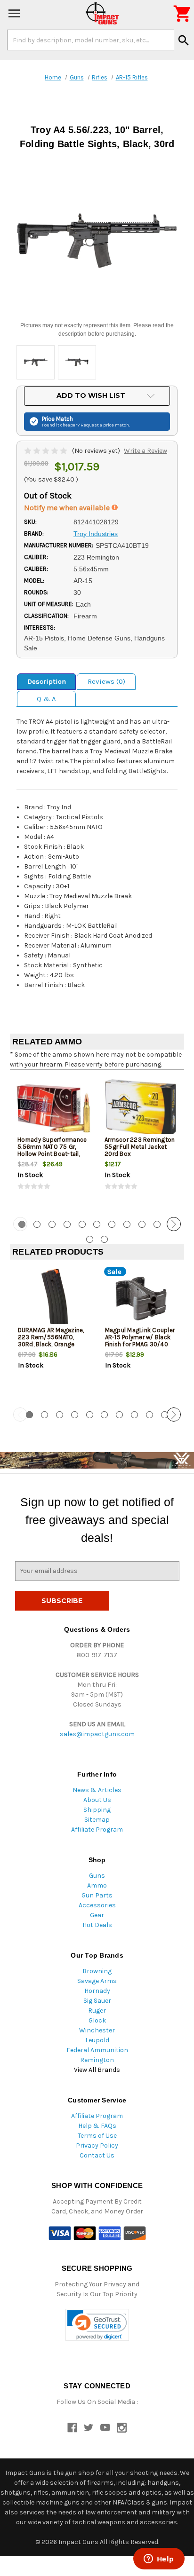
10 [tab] (157, 1224)
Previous (20, 1224)
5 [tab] (82, 1224)
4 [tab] (67, 1224)
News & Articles (97, 1790)
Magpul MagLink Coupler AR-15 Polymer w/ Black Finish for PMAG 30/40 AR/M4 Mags (140, 1341)
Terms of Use (97, 2136)
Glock (97, 2020)
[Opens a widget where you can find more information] (159, 2560)
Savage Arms (97, 1981)
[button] (97, 2325)
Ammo (97, 1885)
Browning (97, 1971)
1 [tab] (29, 1415)
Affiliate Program (97, 1829)
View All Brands (97, 2070)
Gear (97, 1915)
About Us (97, 1800)
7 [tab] (112, 1224)
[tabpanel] (53, 1142)
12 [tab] (90, 1239)
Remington (97, 2060)
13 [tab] (104, 1239)
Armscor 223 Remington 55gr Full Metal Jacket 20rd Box (140, 1147)
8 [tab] (127, 1224)
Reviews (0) (106, 681)
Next (174, 1224)
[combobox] (91, 40)
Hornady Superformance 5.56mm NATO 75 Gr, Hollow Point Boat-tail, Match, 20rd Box (52, 1150)
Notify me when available (68, 508)
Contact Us (97, 2155)
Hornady (97, 1991)
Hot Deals (97, 1925)
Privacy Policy (97, 2145)
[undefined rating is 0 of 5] (46, 451)
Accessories (97, 1905)
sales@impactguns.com (97, 1734)
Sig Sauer (97, 2001)
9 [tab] (142, 1224)
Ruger (97, 2011)
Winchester (97, 2030)
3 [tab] (52, 1224)
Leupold (97, 2040)
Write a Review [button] (145, 451)
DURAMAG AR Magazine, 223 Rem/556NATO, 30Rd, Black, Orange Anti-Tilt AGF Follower (51, 1341)
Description (47, 681)
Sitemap (97, 1820)
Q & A (46, 699)
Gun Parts (97, 1895)
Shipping (97, 1810)
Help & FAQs (97, 2126)
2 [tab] (37, 1224)
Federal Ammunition (97, 2050)
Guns (97, 1876)
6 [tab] (97, 1224)
